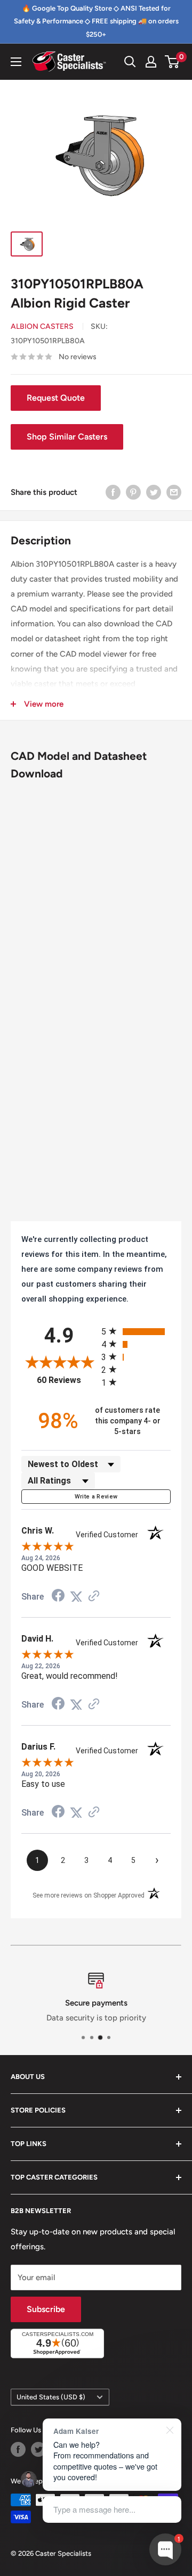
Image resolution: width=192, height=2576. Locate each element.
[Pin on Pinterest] (133, 492)
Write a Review (96, 1497)
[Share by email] (174, 492)
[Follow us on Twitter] (38, 2449)
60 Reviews (66, 1380)
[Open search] (130, 62)
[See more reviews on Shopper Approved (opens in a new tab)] (94, 1597)
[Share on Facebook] (113, 492)
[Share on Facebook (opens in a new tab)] (58, 1597)
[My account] (151, 62)
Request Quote (56, 398)
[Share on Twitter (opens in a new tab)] (76, 1597)
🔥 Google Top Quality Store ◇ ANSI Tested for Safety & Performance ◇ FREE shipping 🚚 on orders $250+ (96, 21)
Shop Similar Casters (67, 437)
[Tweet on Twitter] (154, 492)
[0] (173, 62)
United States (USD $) (51, 2397)
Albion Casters (42, 326)
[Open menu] (16, 62)
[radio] (136, 1331)
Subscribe (46, 2309)
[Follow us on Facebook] (18, 2449)
